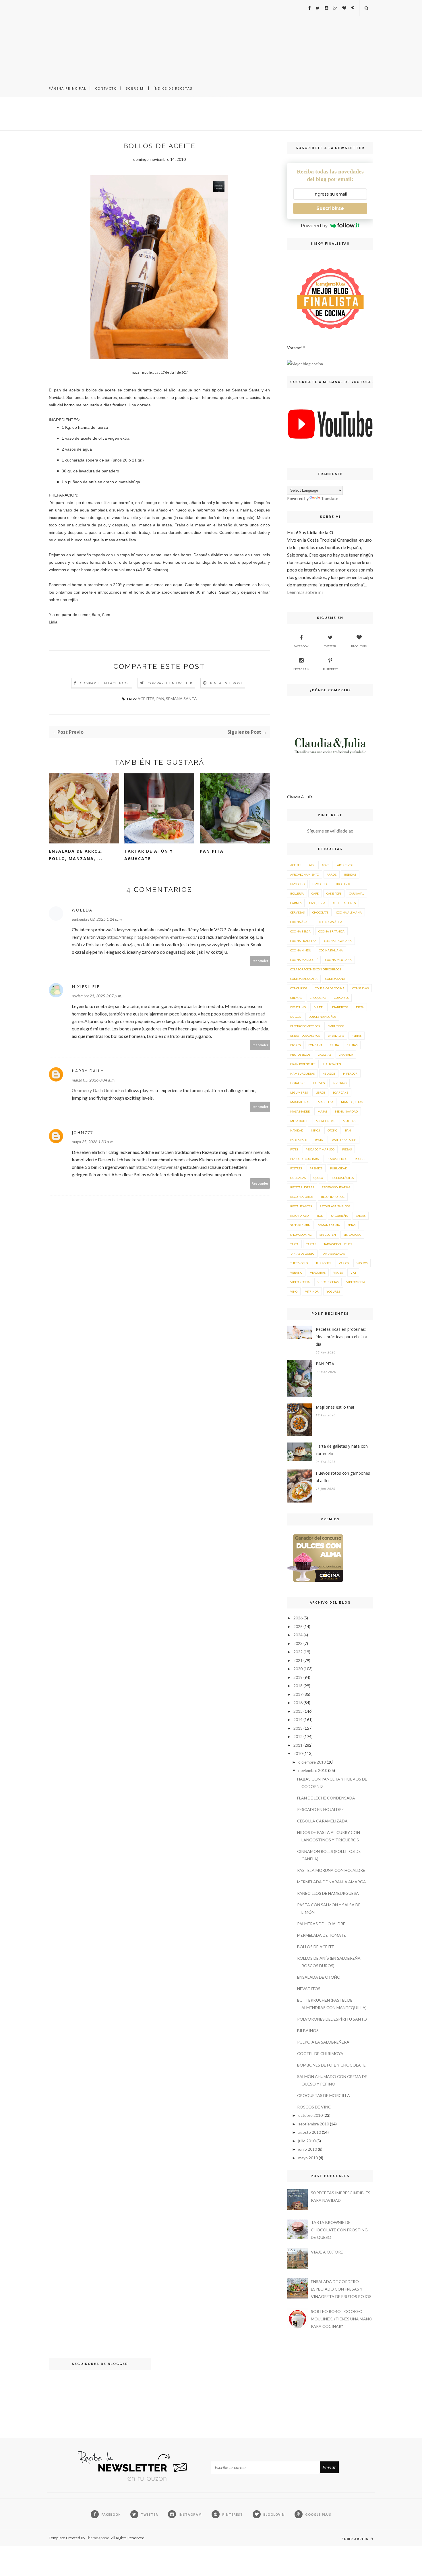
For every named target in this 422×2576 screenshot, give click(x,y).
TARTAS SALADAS (333, 1254)
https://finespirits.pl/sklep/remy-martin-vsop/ (152, 937)
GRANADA (346, 1055)
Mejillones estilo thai (335, 1407)
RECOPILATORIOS (302, 1197)
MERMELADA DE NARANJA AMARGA (332, 1882)
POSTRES (296, 1168)
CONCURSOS (299, 988)
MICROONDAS (325, 1121)
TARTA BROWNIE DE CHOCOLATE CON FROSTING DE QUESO (339, 2230)
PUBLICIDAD (339, 1168)
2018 (298, 1686)
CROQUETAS (318, 998)
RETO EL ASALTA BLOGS (335, 1206)
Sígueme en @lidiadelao (330, 831)
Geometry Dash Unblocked (99, 1090)
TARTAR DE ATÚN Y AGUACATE (149, 855)
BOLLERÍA (297, 893)
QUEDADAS (298, 1178)
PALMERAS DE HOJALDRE (321, 1924)
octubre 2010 (310, 2115)
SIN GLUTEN (328, 1235)
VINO (294, 1291)
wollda (82, 910)
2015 (298, 1711)
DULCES (296, 1017)
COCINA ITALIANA (331, 950)
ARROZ (332, 874)
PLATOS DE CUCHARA (305, 1159)
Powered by (314, 226)
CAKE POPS (334, 893)
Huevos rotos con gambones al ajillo (343, 1477)
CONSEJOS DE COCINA (330, 988)
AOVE (325, 865)
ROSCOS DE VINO (314, 2107)
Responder (260, 961)
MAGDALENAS (300, 1102)
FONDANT (315, 1045)
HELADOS (329, 1073)
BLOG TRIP (343, 884)
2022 (298, 1652)
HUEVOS (319, 1083)
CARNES (296, 903)
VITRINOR (312, 1291)
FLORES (295, 1045)
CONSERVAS (360, 988)
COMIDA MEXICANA (304, 979)
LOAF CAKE (341, 1092)
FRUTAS (352, 1045)
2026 (298, 1618)
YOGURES (333, 1291)
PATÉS (294, 1149)
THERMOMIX (299, 1263)
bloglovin (359, 646)
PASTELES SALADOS (343, 1140)
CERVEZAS (297, 912)
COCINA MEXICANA (338, 960)
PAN (160, 699)
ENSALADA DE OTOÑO (319, 1977)
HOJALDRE (298, 1083)
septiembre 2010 (314, 2124)
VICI (353, 1272)
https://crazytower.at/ (157, 1167)
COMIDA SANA (335, 979)
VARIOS (344, 1263)
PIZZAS (347, 1149)
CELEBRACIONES (344, 903)
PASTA (319, 1140)
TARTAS (311, 1244)
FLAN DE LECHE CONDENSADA (326, 1798)
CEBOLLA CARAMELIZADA (322, 1821)
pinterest (330, 669)
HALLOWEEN (332, 1064)
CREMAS (296, 998)
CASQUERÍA (317, 903)
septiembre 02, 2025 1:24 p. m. (97, 919)
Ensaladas (336, 1036)
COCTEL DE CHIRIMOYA (320, 2053)
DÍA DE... (319, 1007)
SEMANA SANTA (181, 699)
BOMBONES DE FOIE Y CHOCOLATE (331, 2065)
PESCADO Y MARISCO (320, 1149)
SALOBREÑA (339, 1216)
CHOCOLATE (320, 912)
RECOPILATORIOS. (333, 1197)
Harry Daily (88, 1071)
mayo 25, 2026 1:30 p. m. (93, 1142)
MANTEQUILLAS (352, 1102)
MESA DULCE (299, 1121)
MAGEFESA (326, 1102)
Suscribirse (330, 208)
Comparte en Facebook (105, 683)
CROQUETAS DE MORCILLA (324, 2095)
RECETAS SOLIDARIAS (336, 1187)
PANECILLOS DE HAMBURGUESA (328, 1893)
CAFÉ (315, 893)
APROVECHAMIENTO (305, 874)
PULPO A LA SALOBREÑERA (323, 2042)
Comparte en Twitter (170, 683)
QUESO (318, 1178)
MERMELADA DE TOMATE (322, 1935)
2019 (298, 1677)
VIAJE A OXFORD (327, 2252)
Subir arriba (356, 2539)
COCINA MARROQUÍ (304, 960)
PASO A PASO (299, 1140)
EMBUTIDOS (336, 1026)
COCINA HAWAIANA (338, 941)
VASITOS (362, 1263)
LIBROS (320, 1092)
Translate (330, 498)
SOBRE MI (135, 88)
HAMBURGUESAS (302, 1073)
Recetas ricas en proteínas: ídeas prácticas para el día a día (341, 1337)
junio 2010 (308, 2149)
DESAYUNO (298, 1007)
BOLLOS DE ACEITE (316, 1947)
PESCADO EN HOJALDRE (321, 1809)
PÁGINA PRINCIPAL (68, 88)
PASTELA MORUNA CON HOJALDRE (331, 1870)
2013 (298, 1728)
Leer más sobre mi (305, 592)
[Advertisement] (211, 40)
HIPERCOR (350, 1073)
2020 (298, 1669)
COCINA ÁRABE (301, 922)
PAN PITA (212, 851)
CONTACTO (106, 88)
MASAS (322, 1111)
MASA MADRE (300, 1111)
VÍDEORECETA (356, 1282)
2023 (298, 1643)
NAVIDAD (297, 1130)
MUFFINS (349, 1121)
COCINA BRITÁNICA (331, 931)
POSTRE (360, 1159)
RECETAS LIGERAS (302, 1187)
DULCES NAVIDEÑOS (322, 1017)
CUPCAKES (341, 998)
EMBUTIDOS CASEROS (305, 1036)
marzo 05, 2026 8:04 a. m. (94, 1080)
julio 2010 (307, 2141)
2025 (298, 1626)
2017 (298, 1694)
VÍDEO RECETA (300, 1282)
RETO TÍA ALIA (300, 1216)
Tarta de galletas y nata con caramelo (342, 1450)
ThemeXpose (98, 2538)
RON (320, 1216)
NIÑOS (315, 1130)
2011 (298, 1745)
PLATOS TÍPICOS (337, 1159)
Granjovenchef (303, 1064)
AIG (311, 865)
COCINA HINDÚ (301, 950)
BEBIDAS (350, 874)
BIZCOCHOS (320, 884)
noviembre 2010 (313, 1770)
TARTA (294, 1244)
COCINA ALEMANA (349, 912)
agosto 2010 (310, 2132)
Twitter (330, 646)
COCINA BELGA (300, 931)
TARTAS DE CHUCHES (338, 1244)
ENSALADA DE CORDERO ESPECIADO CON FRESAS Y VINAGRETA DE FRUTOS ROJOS (341, 2289)
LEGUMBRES (299, 1092)
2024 (298, 1635)
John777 (82, 1132)
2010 (298, 1753)
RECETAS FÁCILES (342, 1178)
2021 (298, 1660)
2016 (298, 1703)
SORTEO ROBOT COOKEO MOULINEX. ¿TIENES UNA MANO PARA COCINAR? (342, 2319)
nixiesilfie (86, 987)
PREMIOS (316, 1168)
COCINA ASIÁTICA (331, 922)
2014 (298, 1719)
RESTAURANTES (301, 1206)
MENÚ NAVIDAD (346, 1111)
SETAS (352, 1225)
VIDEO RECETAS (328, 1282)
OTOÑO (332, 1130)
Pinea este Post (226, 683)
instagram (301, 669)
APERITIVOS (345, 865)
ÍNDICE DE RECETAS (173, 88)
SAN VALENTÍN (300, 1225)
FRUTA (334, 1045)
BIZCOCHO (297, 884)
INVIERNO (339, 1083)
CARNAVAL (357, 893)
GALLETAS (324, 1055)
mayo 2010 (308, 2158)
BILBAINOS (308, 2031)
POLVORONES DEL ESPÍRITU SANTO (332, 2019)
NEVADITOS (309, 1989)
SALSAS (361, 1216)
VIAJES (338, 1272)
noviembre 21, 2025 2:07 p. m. (97, 996)
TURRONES (323, 1263)
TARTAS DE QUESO (302, 1254)
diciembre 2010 (312, 1762)
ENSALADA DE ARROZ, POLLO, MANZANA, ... (76, 855)
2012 (298, 1736)
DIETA (360, 1007)
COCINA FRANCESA (303, 941)
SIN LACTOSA (352, 1235)
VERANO (296, 1272)
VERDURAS (318, 1272)
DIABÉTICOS (340, 1007)
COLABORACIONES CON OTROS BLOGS (316, 969)
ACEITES (146, 699)
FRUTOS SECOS (300, 1055)
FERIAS (357, 1036)
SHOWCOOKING (301, 1235)
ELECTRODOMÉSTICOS (305, 1026)
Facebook (301, 646)
